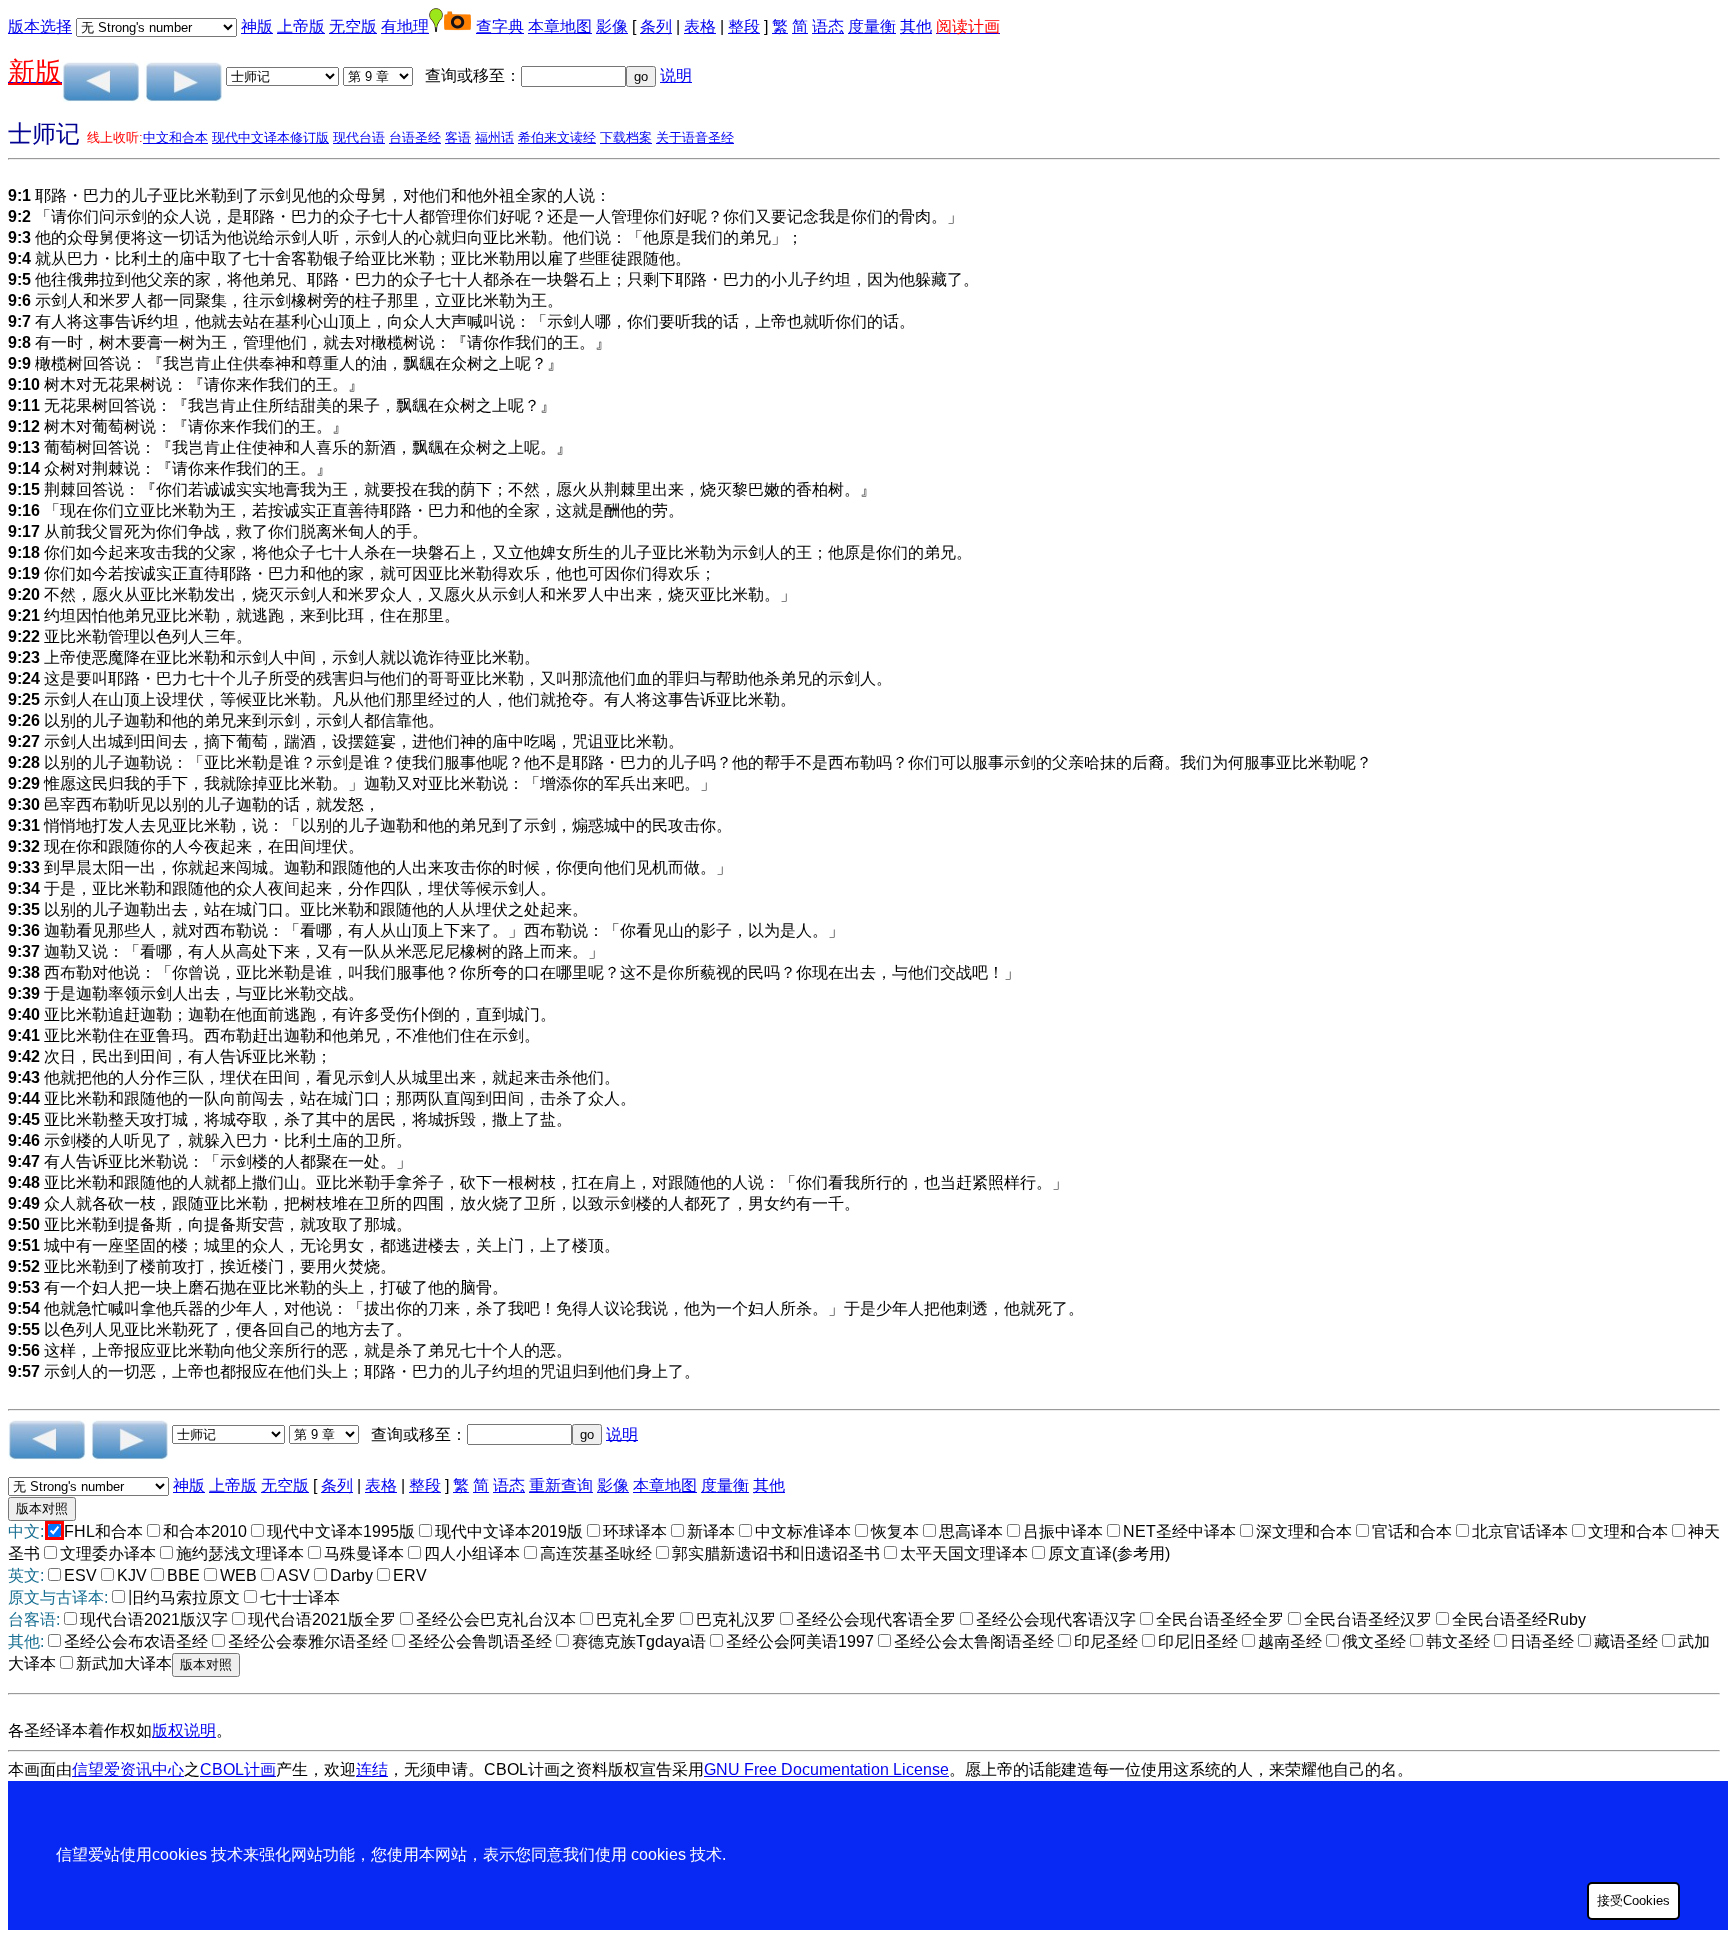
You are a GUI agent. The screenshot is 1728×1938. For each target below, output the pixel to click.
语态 (828, 26)
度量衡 (872, 26)
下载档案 (626, 137)
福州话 (494, 137)
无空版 (353, 26)
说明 (676, 75)
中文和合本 (175, 137)
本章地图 (560, 26)
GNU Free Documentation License (826, 1769)
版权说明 (184, 1730)
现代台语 (359, 137)
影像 (612, 26)
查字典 (500, 26)
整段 (744, 26)
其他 (916, 26)
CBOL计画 (238, 1769)
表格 (700, 26)
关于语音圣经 (695, 137)
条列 (656, 26)
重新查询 (561, 1485)
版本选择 (40, 26)
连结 (372, 1769)
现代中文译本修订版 (270, 137)
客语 (458, 137)
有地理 (405, 26)
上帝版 (301, 26)
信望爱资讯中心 (128, 1769)
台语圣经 (415, 137)
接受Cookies (1633, 1900)
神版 (257, 26)
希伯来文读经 (557, 137)
